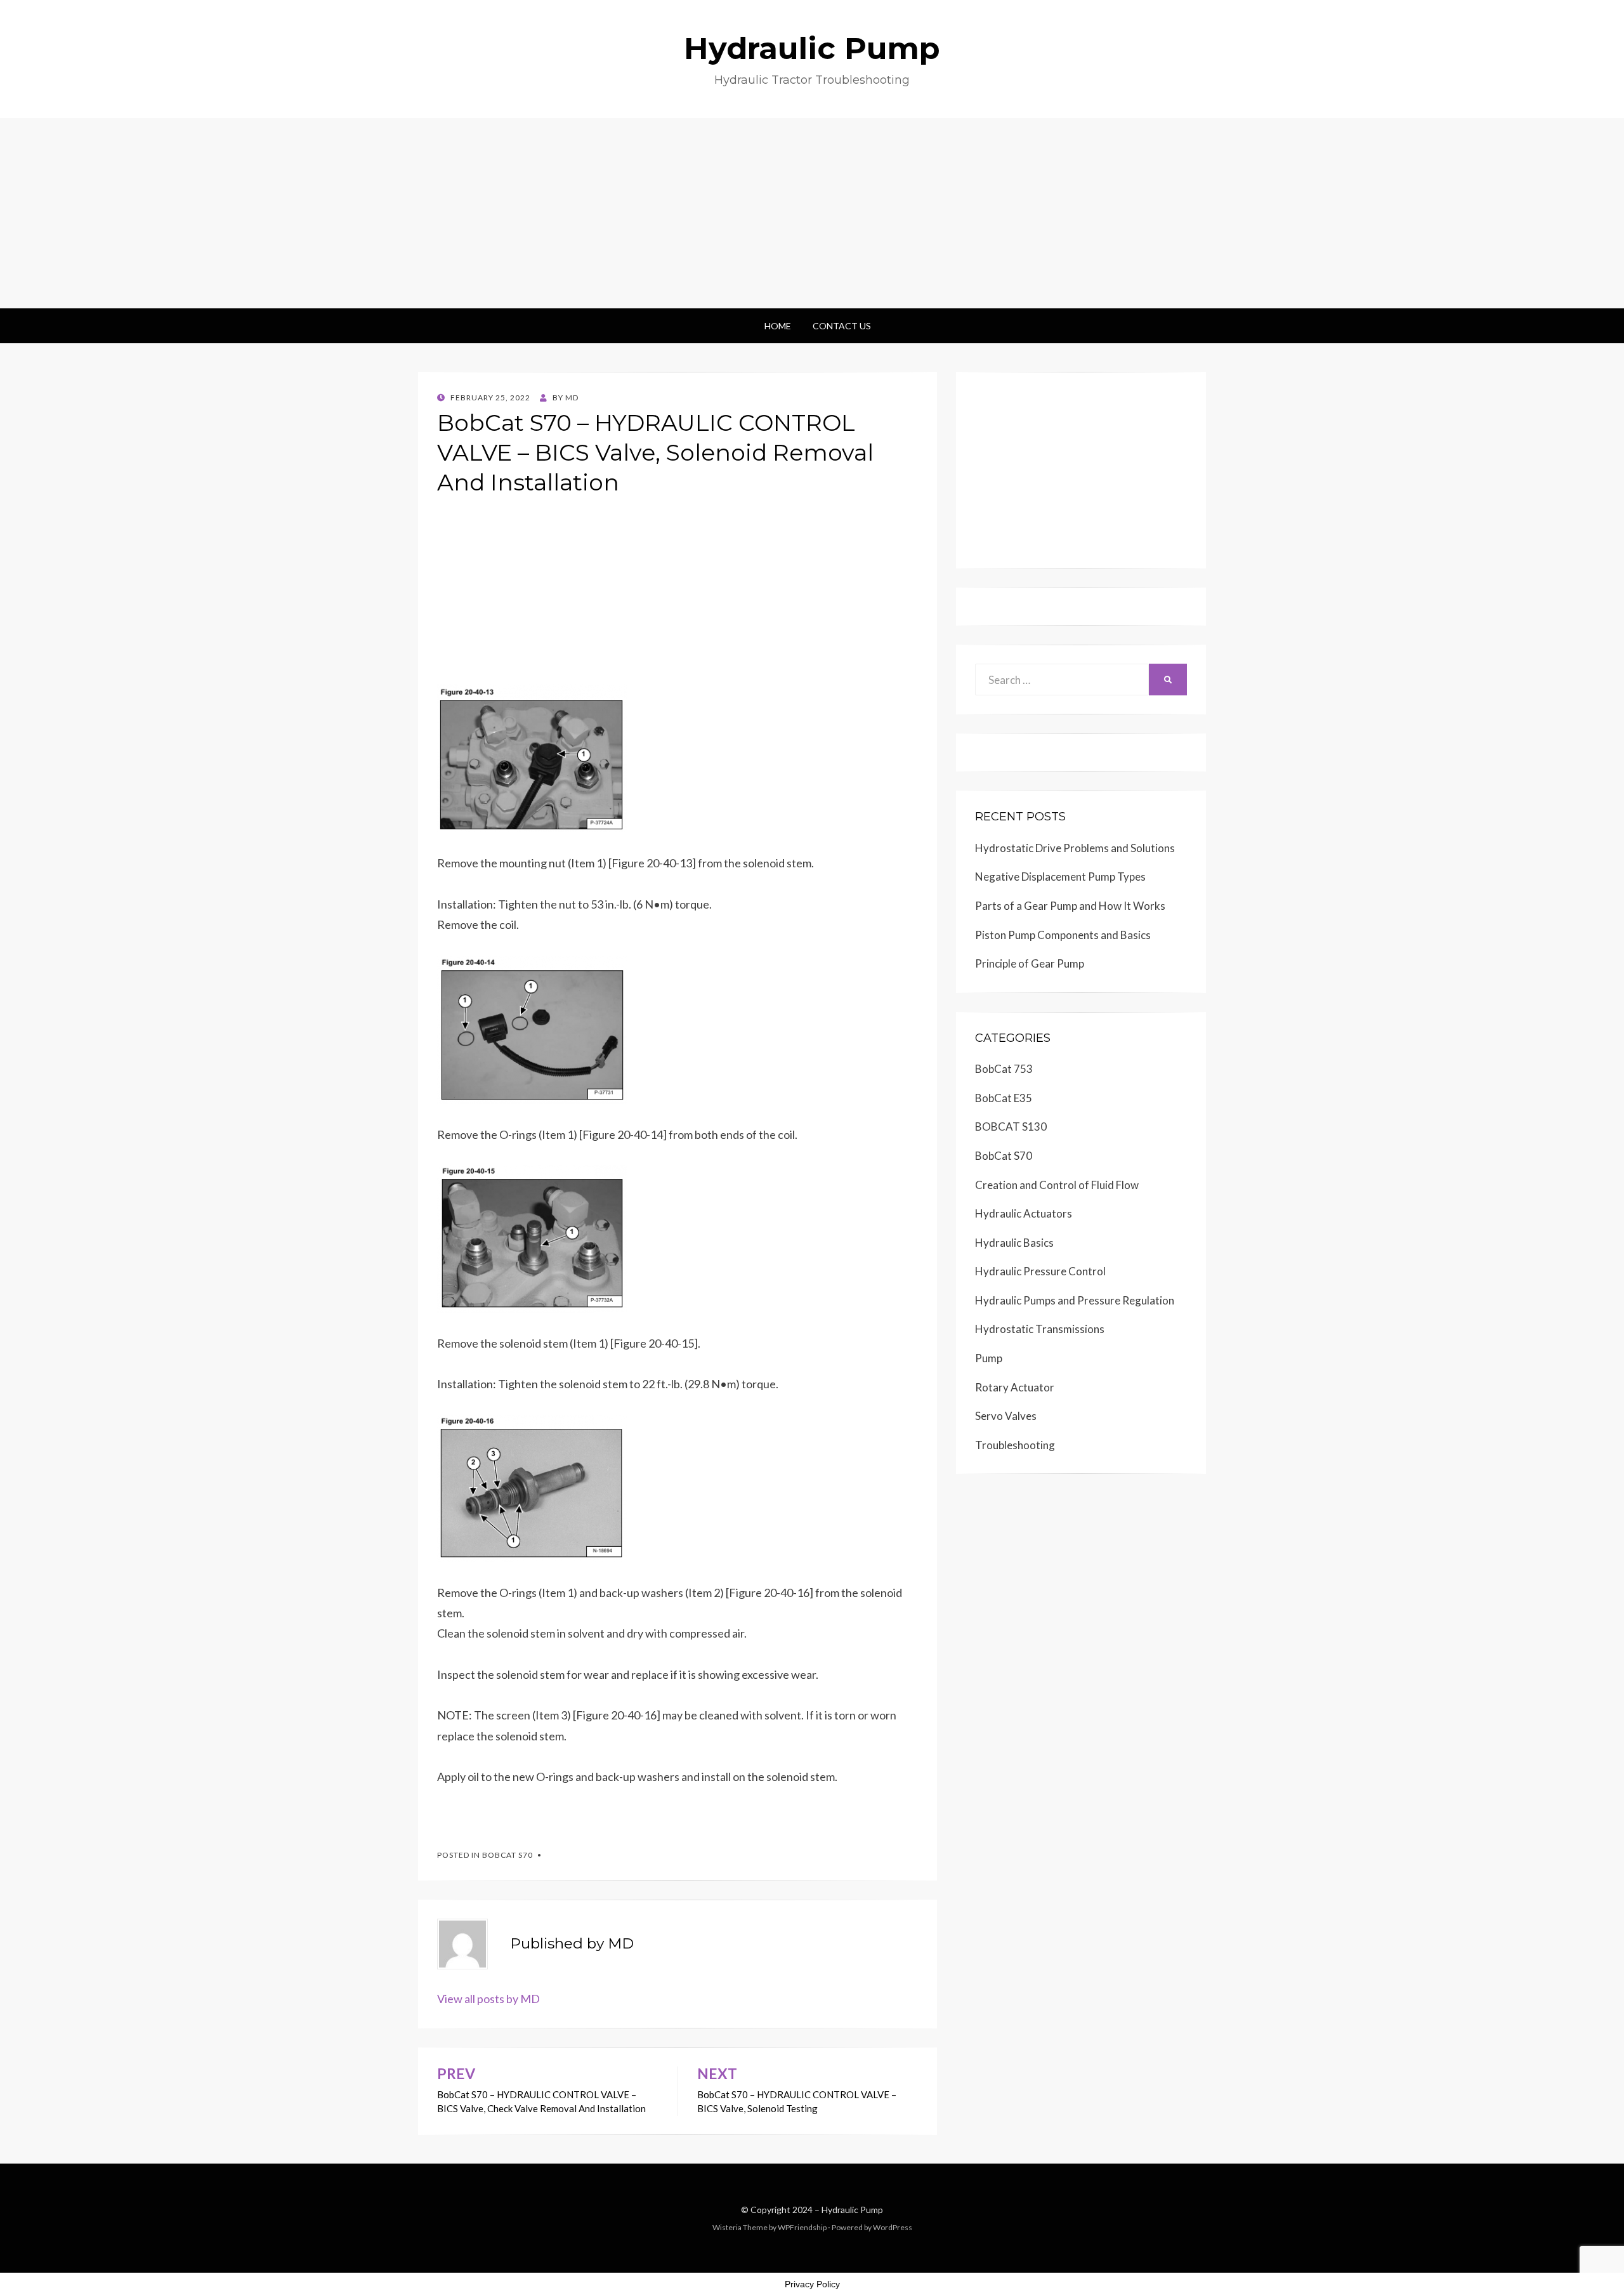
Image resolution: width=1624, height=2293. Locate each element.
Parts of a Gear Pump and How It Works (1070, 906)
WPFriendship (802, 2227)
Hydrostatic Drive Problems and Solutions (1075, 848)
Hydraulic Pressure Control (1040, 1271)
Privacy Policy (812, 2284)
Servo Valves (1006, 1416)
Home (778, 326)
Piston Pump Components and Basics (1063, 935)
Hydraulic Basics (1014, 1243)
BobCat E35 (1004, 1098)
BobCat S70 (507, 1855)
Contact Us (842, 326)
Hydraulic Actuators (1024, 1213)
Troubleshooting (1015, 1445)
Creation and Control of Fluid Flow (1057, 1185)
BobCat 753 (1004, 1069)
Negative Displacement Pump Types (1060, 877)
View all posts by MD (488, 1999)
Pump (989, 1358)
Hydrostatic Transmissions (1040, 1329)
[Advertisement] (812, 213)
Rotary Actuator (1015, 1387)
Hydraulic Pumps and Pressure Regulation (1075, 1300)
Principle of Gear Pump (1030, 963)
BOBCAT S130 (1011, 1127)
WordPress (893, 2227)
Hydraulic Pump (812, 48)
